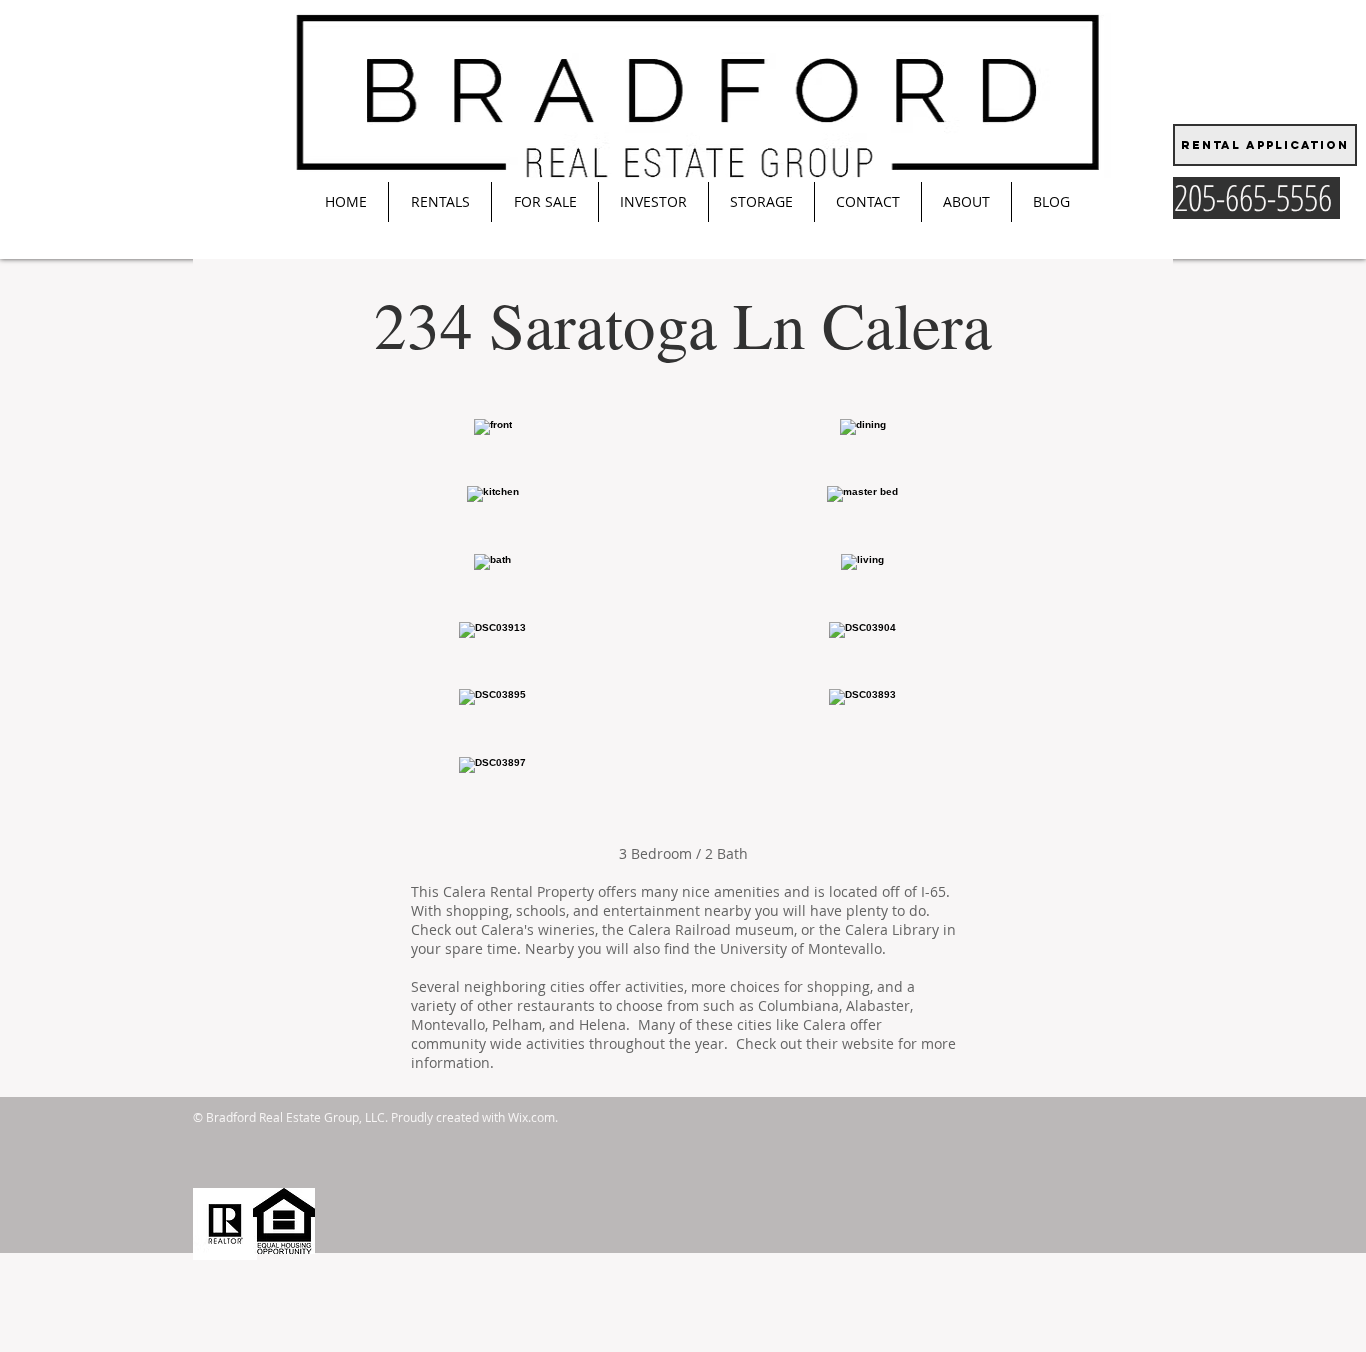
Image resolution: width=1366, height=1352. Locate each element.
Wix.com (531, 1117)
